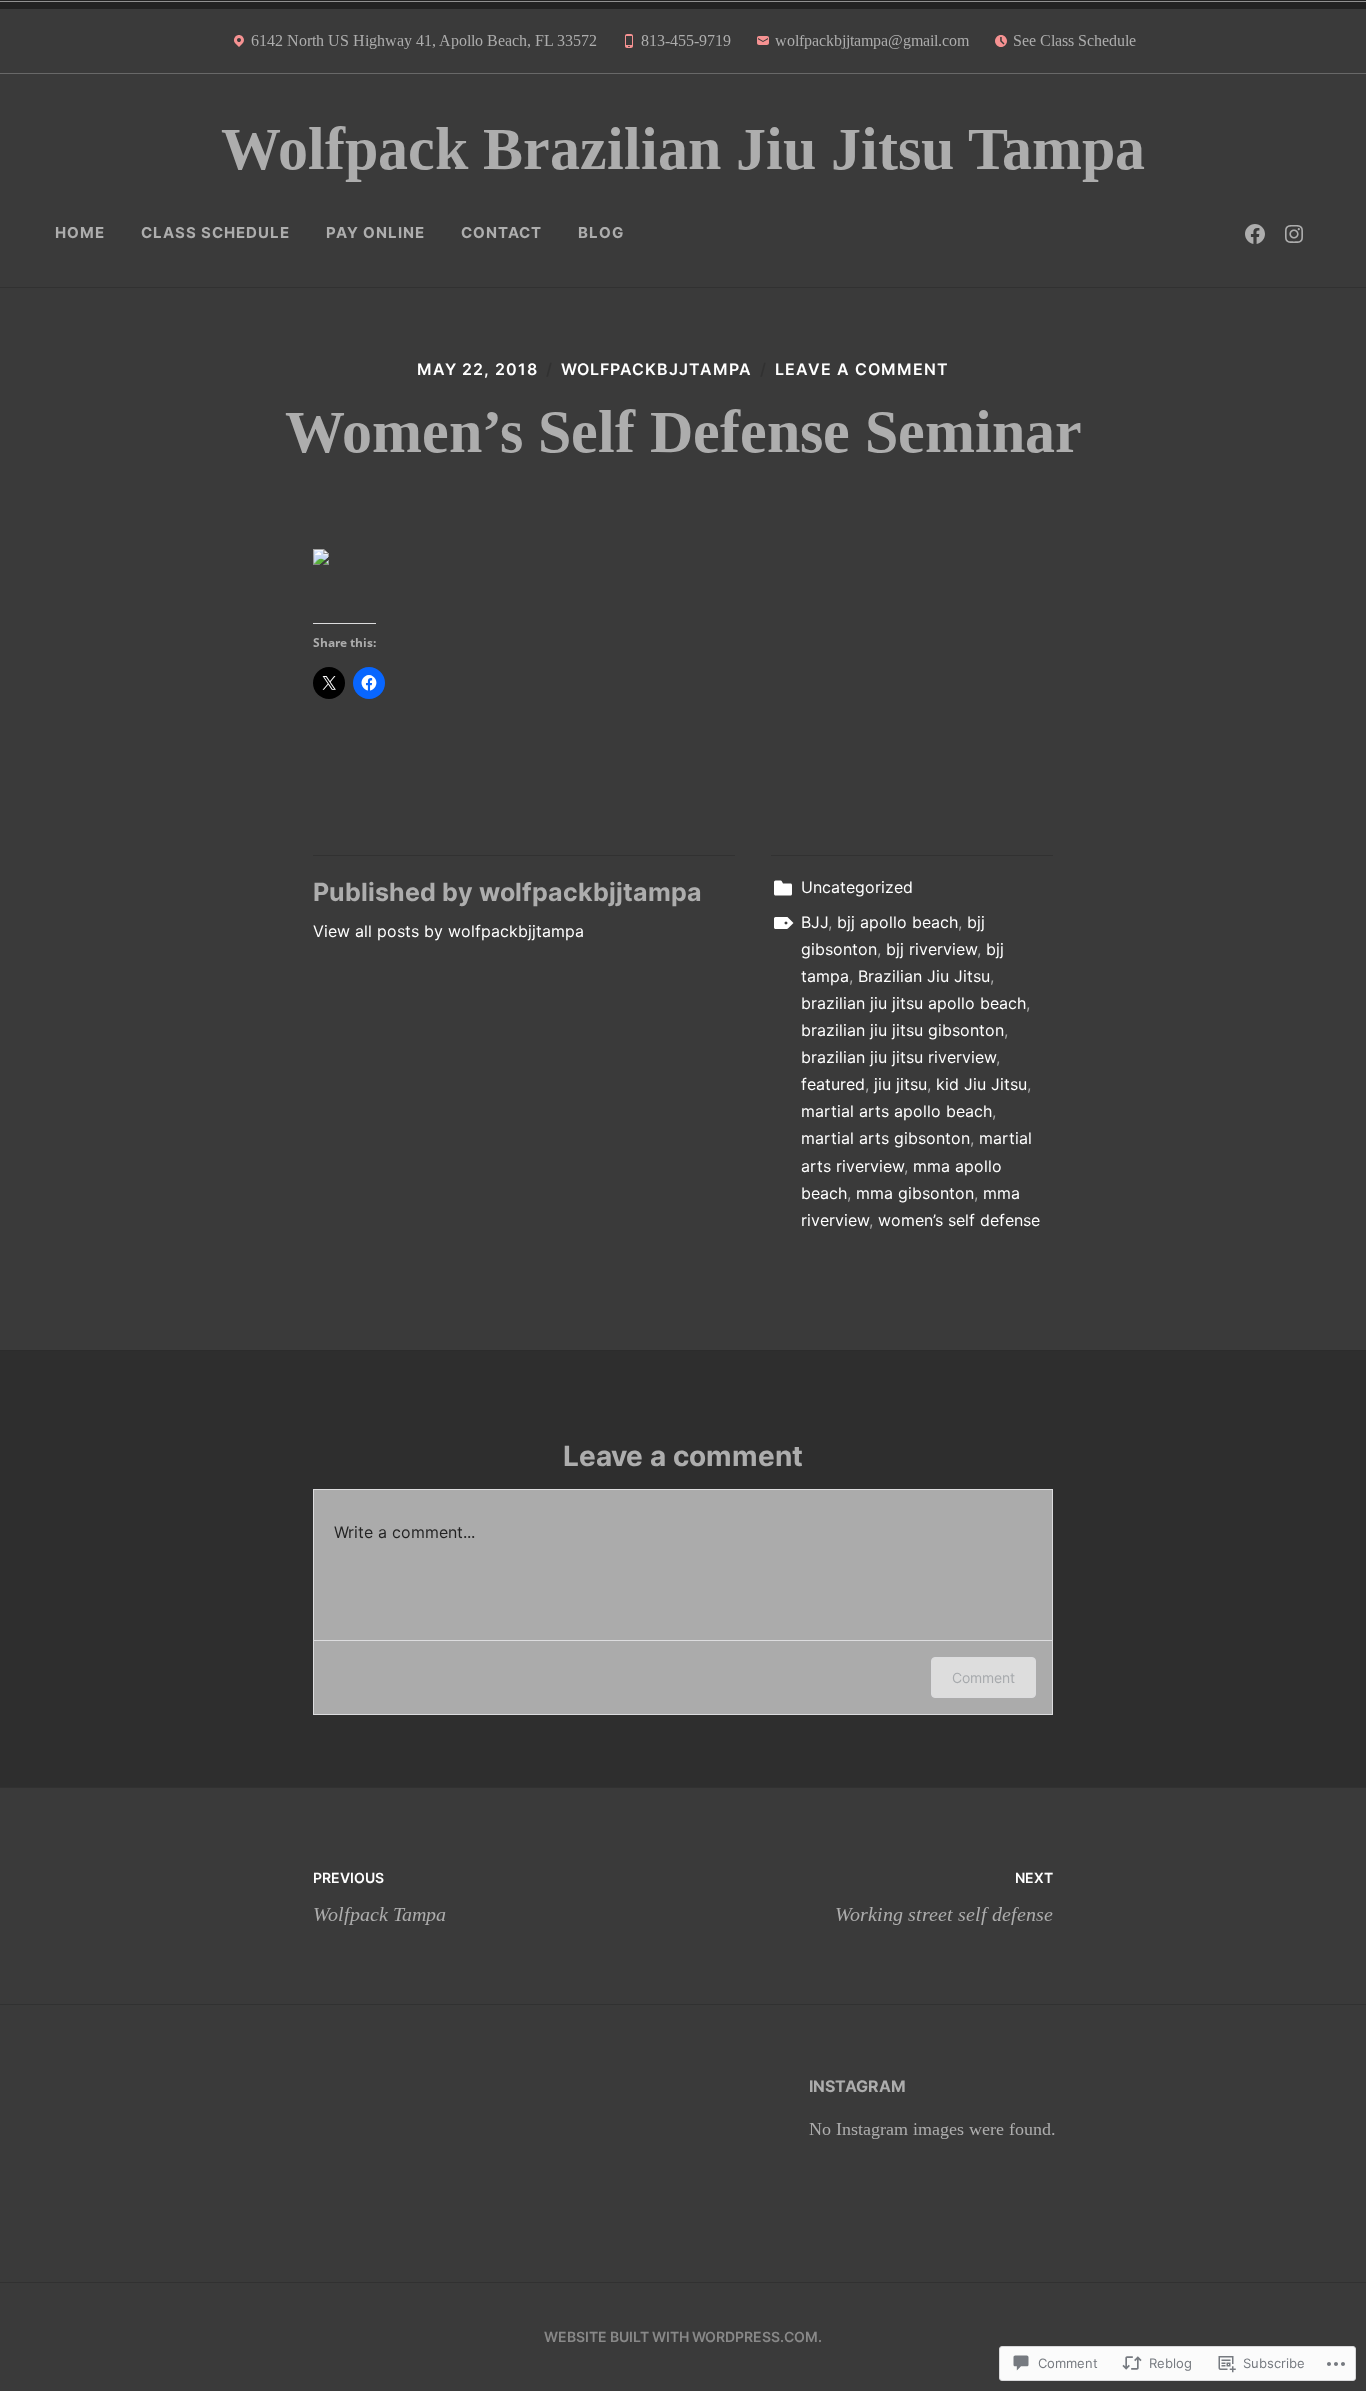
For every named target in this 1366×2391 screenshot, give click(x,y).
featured (833, 1084)
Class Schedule (215, 232)
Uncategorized (857, 887)
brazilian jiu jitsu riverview (898, 1057)
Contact (501, 232)
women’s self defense (959, 1220)
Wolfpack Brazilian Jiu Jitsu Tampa (683, 149)
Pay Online (375, 232)
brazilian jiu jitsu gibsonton (902, 1030)
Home (80, 232)
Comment (983, 1677)
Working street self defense (944, 1897)
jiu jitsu (900, 1084)
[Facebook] (1255, 233)
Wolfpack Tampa (379, 1897)
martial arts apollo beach (896, 1111)
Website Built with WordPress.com (681, 2336)
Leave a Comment (862, 369)
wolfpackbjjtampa (656, 369)
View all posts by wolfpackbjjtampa (448, 931)
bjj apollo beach (897, 922)
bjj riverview (931, 949)
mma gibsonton (915, 1193)
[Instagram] (1294, 233)
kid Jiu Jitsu (981, 1084)
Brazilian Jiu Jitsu (924, 976)
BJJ (814, 922)
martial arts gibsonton (885, 1138)
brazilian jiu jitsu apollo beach (913, 1003)
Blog (601, 232)
